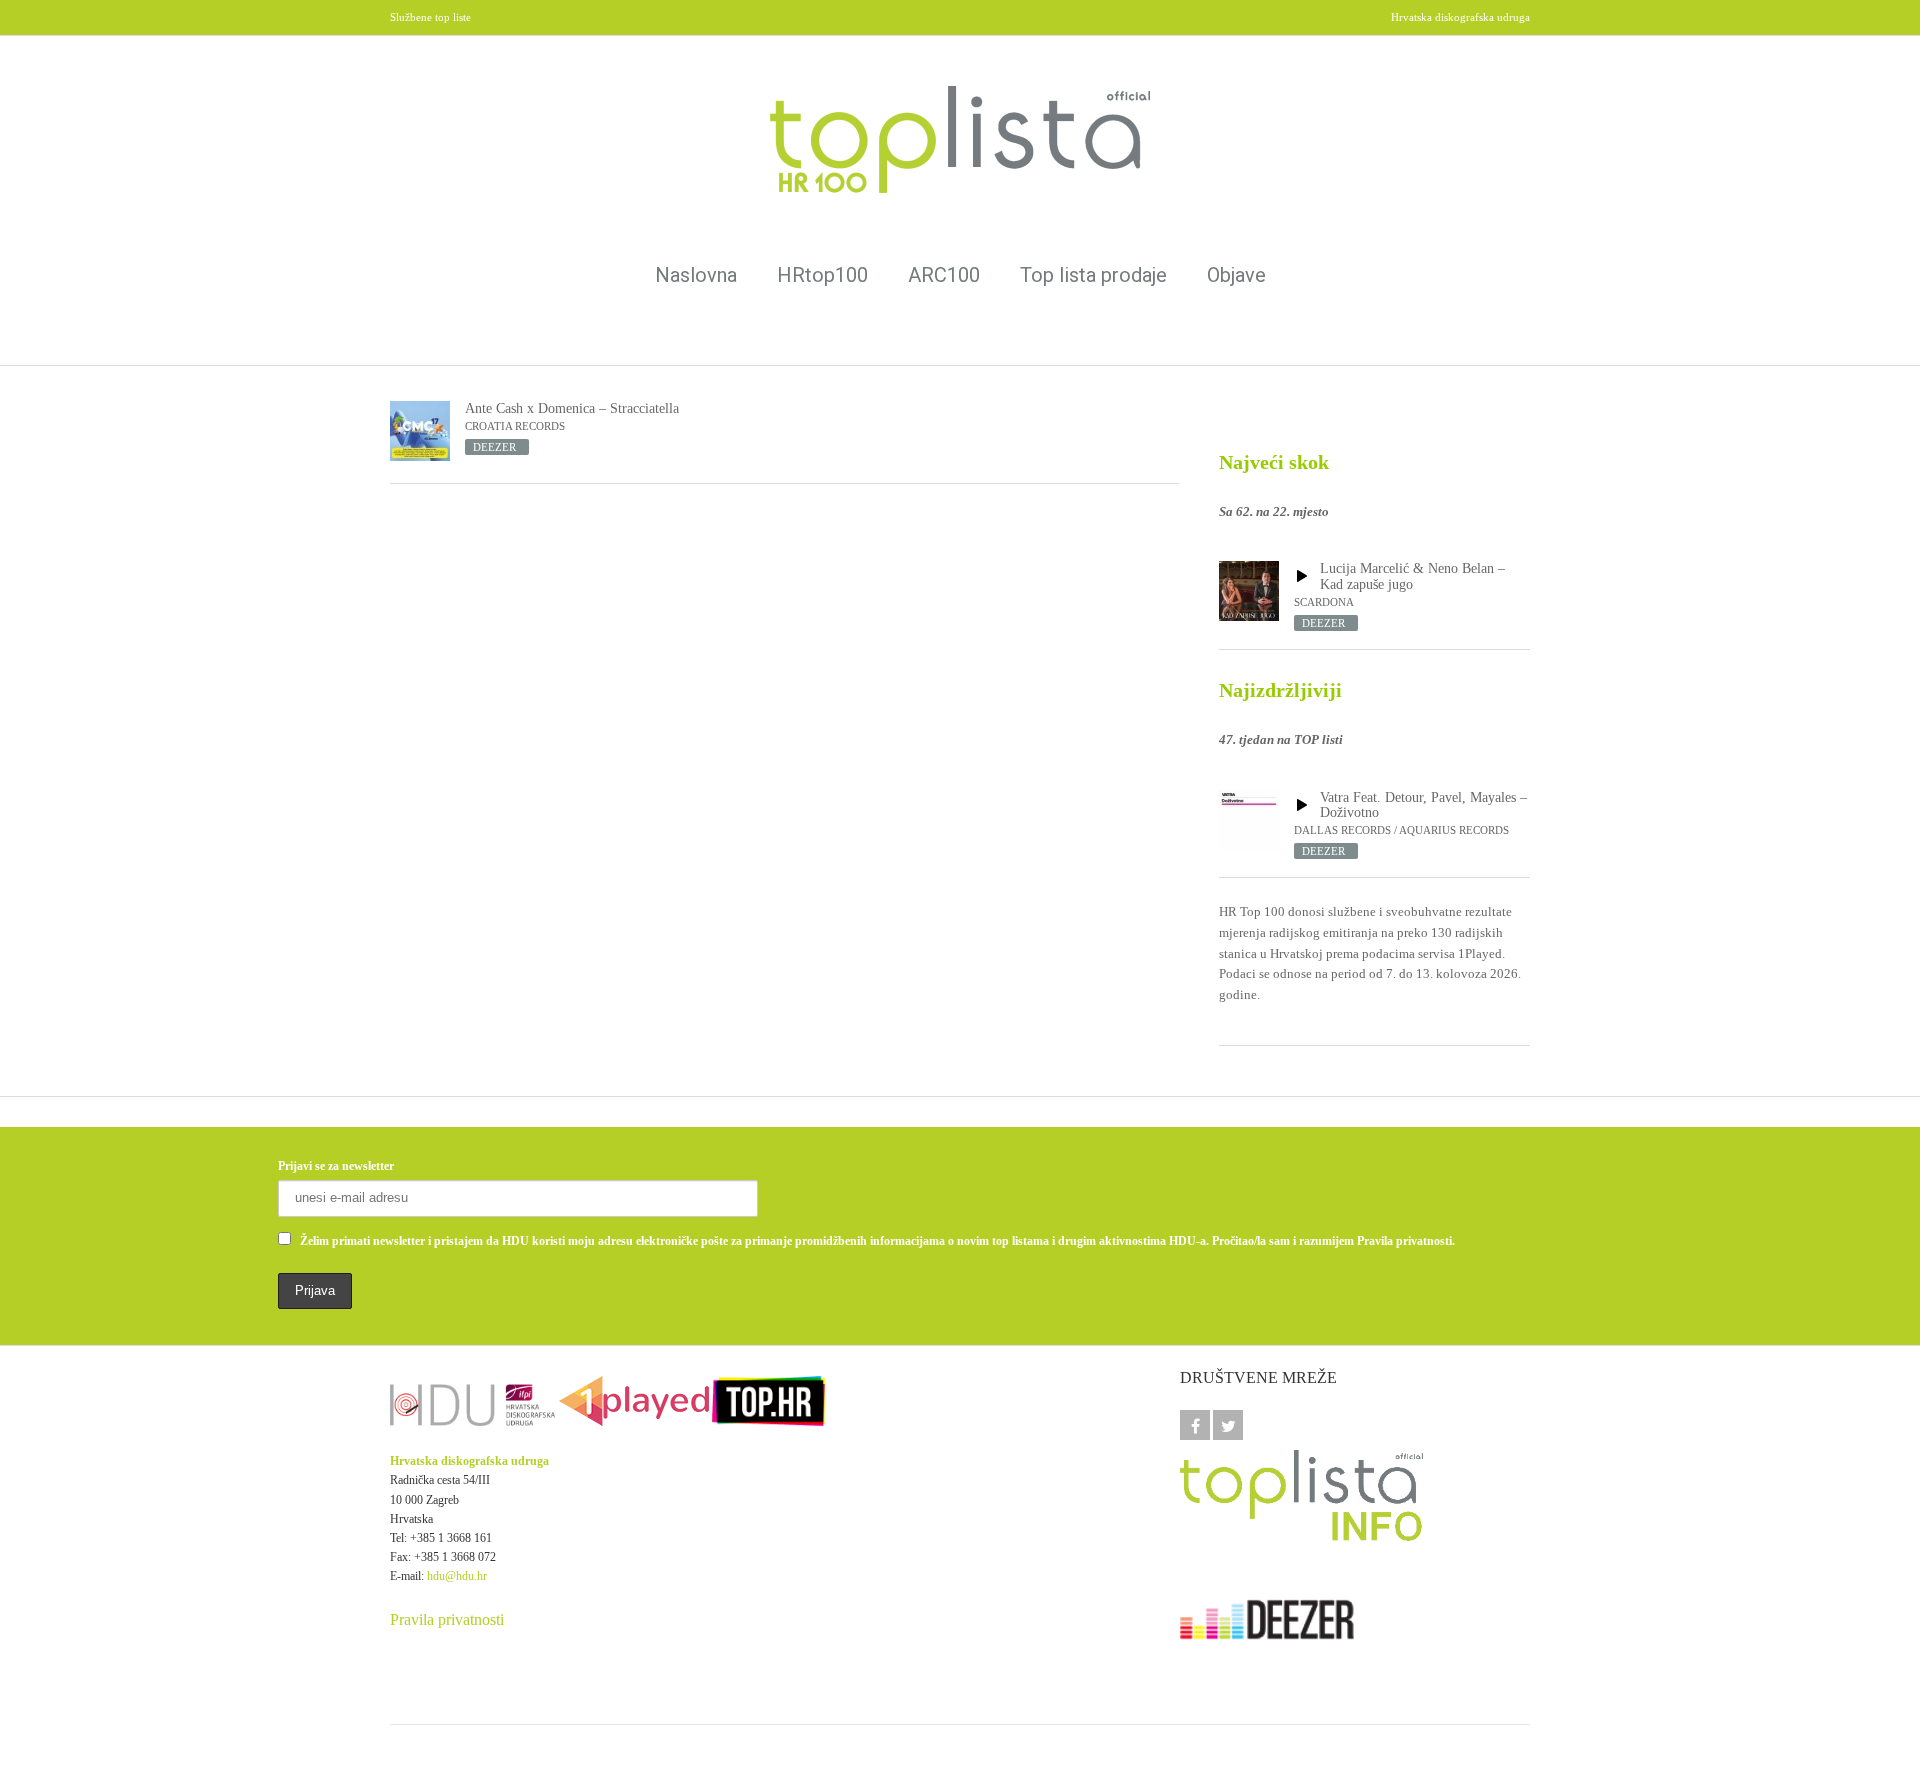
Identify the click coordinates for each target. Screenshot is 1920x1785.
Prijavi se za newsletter (336, 1166)
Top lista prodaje (1093, 275)
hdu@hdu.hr (457, 1576)
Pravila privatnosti (447, 1619)
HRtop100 (822, 275)
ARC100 (944, 275)
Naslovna (696, 275)
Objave (1236, 275)
